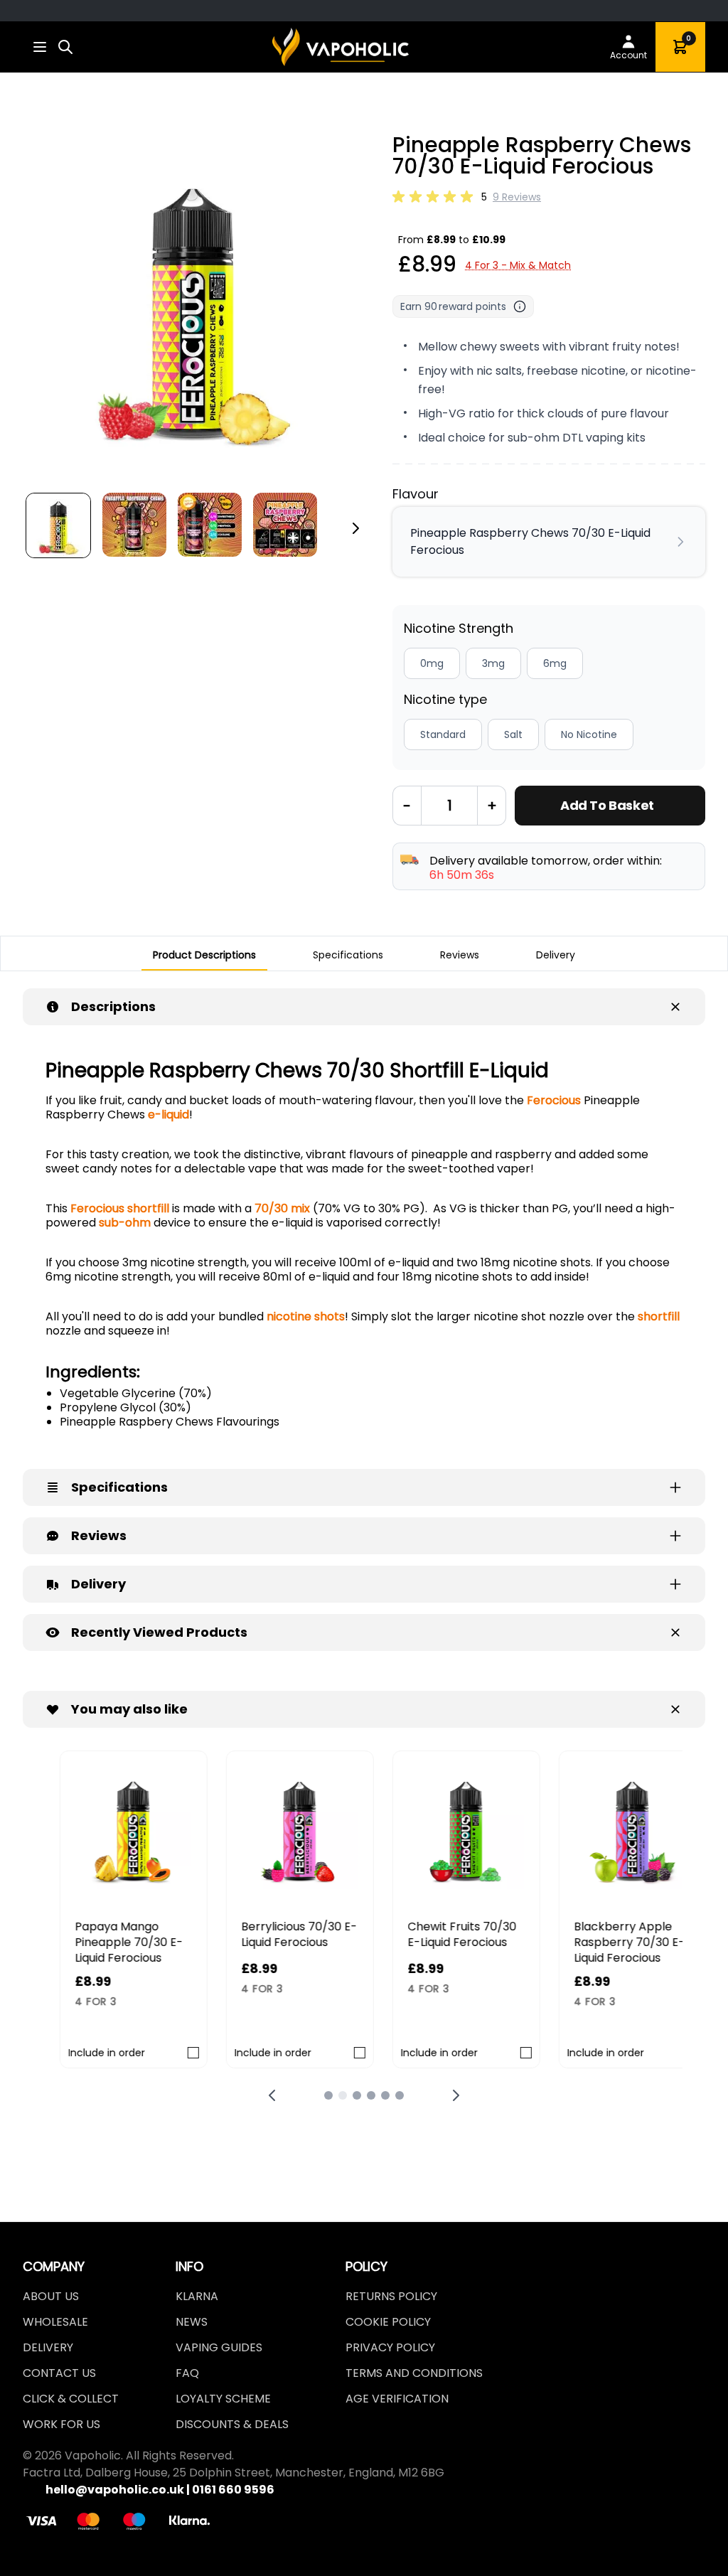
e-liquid (168, 1115)
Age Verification (397, 2399)
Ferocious (554, 1100)
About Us (51, 2296)
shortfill (659, 1316)
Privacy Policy (390, 2347)
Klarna (197, 2296)
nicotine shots (306, 1316)
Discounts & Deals (232, 2424)
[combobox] (65, 47)
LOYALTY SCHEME (223, 2399)
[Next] (355, 528)
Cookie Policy (388, 2322)
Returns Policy (391, 2296)
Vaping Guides (219, 2347)
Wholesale (55, 2322)
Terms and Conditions (414, 2373)
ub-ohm (128, 1223)
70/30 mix (282, 1208)
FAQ (187, 2373)
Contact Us (59, 2373)
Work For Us (61, 2424)
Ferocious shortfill (120, 1208)
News (192, 2322)
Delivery (48, 2347)
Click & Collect (71, 2399)
